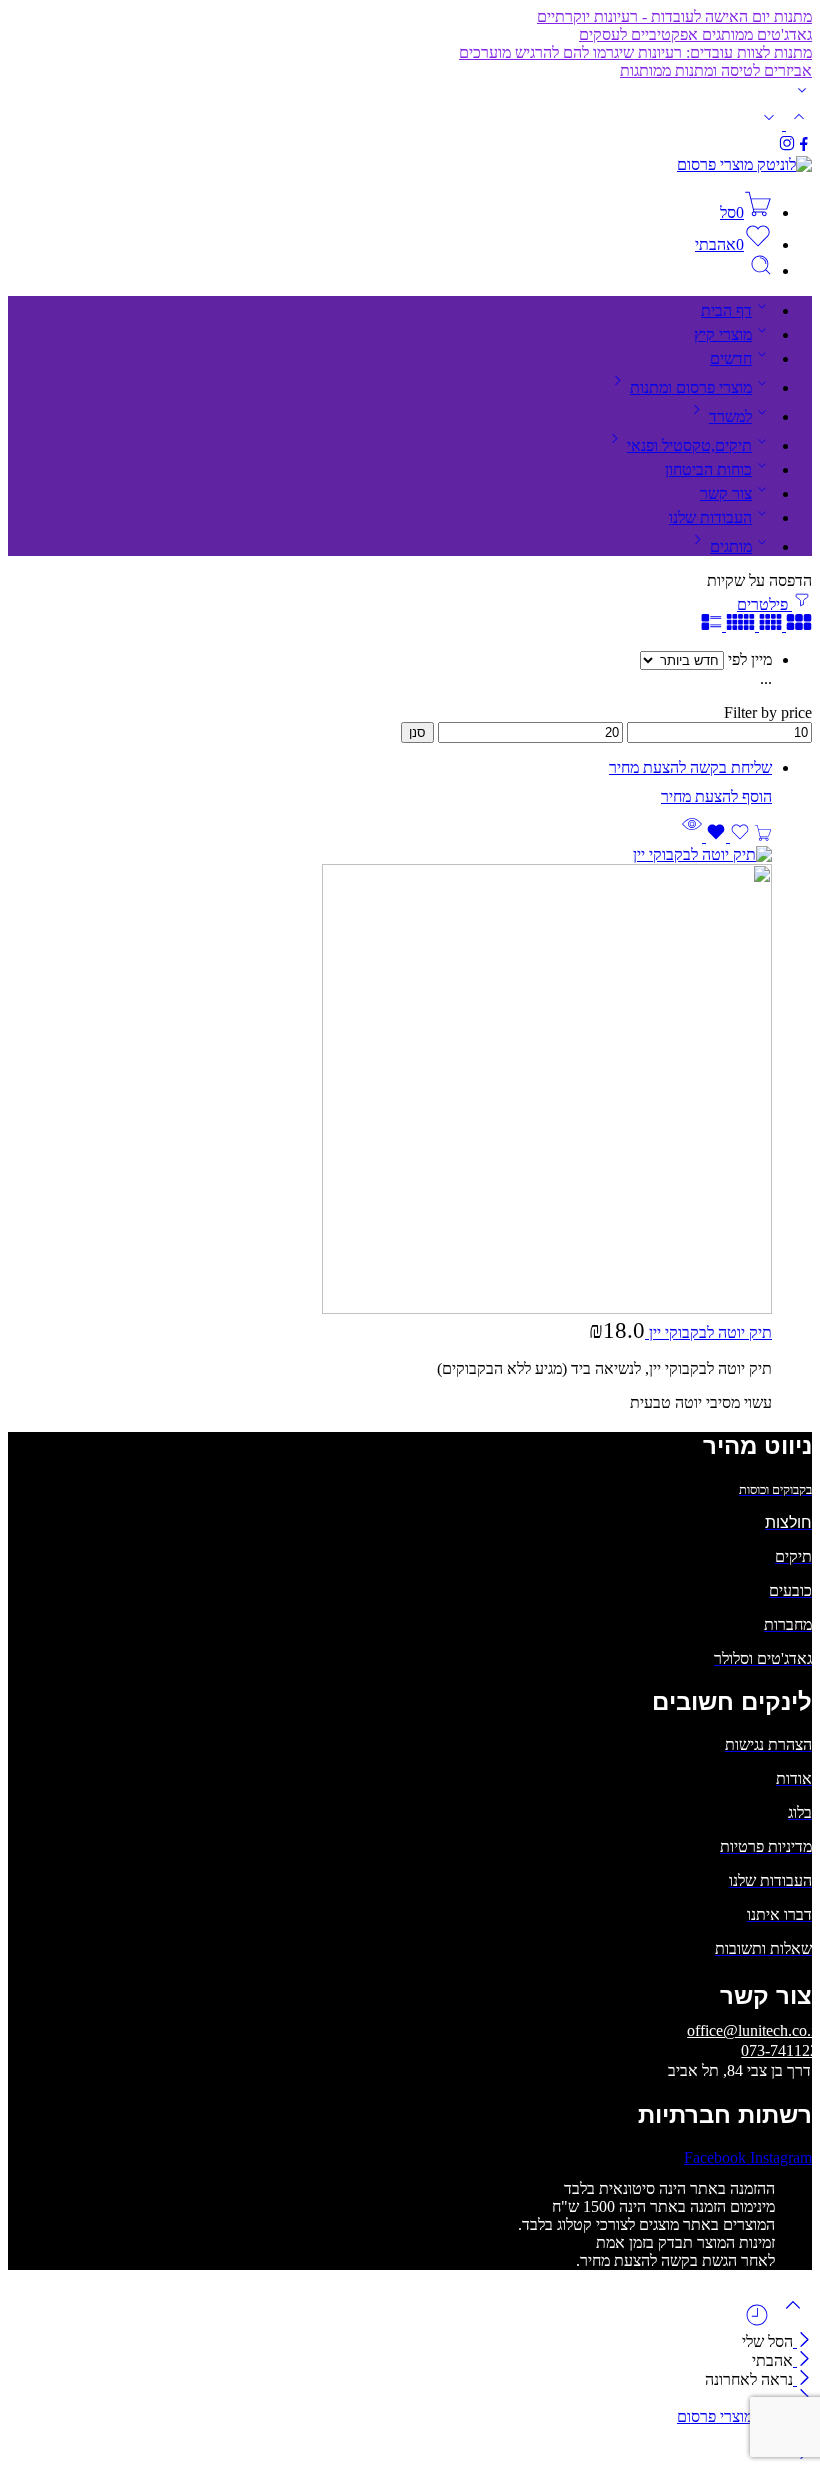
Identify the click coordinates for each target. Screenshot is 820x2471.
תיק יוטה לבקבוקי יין (708, 1332)
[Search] (761, 270)
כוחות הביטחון (708, 469)
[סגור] (802, 2379)
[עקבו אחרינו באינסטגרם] (787, 146)
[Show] (802, 94)
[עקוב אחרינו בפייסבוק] (804, 146)
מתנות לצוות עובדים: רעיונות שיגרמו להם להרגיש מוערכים (635, 52)
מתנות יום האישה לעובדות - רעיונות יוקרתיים (674, 16)
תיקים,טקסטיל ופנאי (689, 445)
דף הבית (726, 310)
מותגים (731, 546)
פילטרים (764, 604)
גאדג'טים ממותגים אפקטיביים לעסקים (695, 34)
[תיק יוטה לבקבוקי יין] (390, 1082)
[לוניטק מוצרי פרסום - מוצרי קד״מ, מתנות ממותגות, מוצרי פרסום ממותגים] (744, 164)
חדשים (731, 358)
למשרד (730, 416)
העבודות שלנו (710, 517)
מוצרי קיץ (723, 334)
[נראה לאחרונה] (757, 2322)
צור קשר (726, 493)
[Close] (802, 2341)
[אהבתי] (726, 836)
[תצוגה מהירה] (692, 836)
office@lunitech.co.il (753, 2030)
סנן (417, 732)
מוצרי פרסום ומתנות (691, 387)
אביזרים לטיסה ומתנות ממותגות (716, 70)
